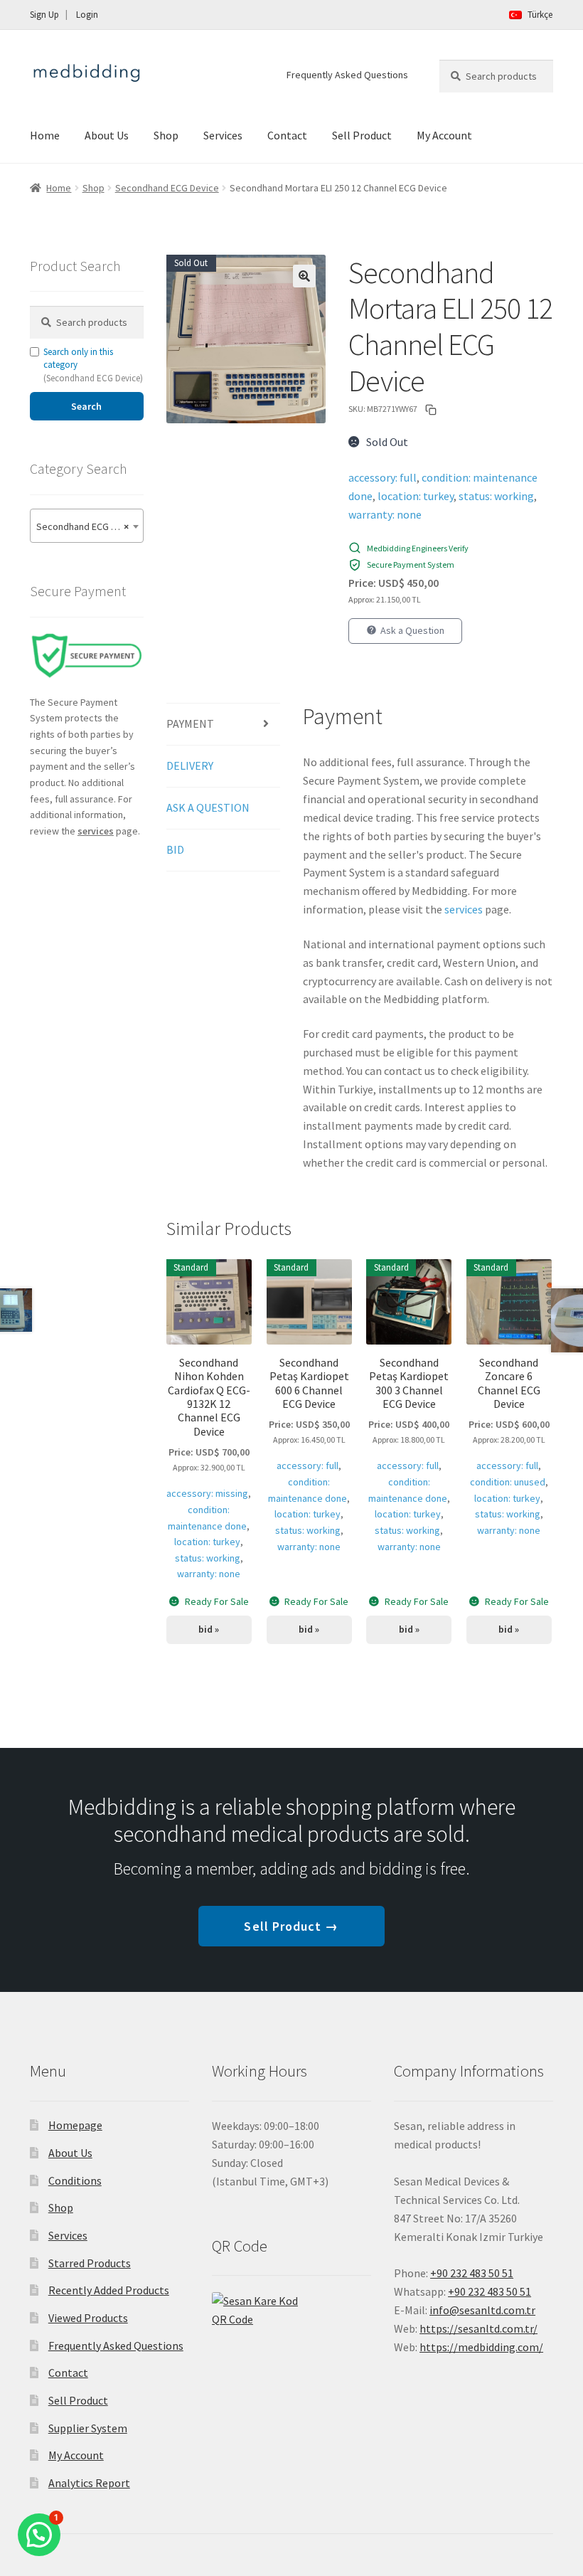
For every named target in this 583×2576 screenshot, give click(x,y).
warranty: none (385, 514)
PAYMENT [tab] (190, 723)
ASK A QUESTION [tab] (208, 807)
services (464, 909)
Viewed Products (88, 2318)
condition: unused (508, 1482)
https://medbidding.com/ (481, 2347)
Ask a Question (412, 630)
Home (45, 135)
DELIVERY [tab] (190, 765)
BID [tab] (175, 849)
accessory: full (383, 477)
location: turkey (416, 496)
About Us (107, 135)
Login (87, 15)
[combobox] (87, 526)
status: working (496, 496)
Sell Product (362, 135)
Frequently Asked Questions (347, 75)
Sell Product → (291, 1926)
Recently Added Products (109, 2290)
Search (86, 406)
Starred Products (90, 2263)
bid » (209, 1629)
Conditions (75, 2180)
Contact (287, 135)
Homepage (75, 2125)
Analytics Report (89, 2483)
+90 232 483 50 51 (490, 2291)
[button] (304, 276)
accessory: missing (207, 1493)
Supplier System (88, 2428)
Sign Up (44, 15)
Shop (166, 135)
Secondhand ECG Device (167, 188)
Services (223, 135)
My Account (444, 135)
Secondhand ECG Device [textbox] (88, 526)
